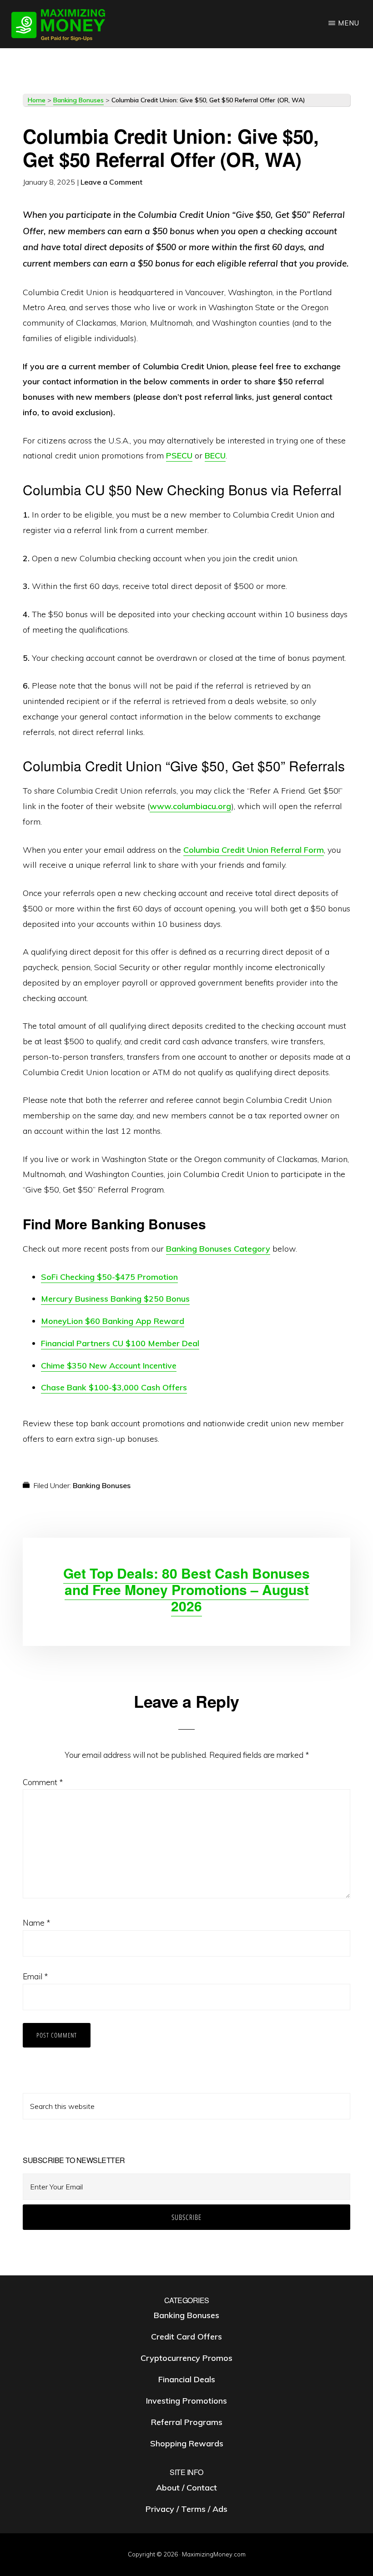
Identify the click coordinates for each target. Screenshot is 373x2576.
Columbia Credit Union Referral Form (254, 850)
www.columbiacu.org (190, 806)
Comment (43, 1782)
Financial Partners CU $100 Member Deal (120, 1343)
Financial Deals (187, 2379)
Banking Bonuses (78, 100)
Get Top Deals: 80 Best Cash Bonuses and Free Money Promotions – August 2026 (186, 1589)
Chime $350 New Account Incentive (109, 1366)
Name (36, 1923)
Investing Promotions (186, 2401)
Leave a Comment (111, 182)
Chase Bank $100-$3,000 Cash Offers (114, 1387)
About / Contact (186, 2488)
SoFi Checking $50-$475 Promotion (109, 1277)
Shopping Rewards (187, 2443)
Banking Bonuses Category (218, 1249)
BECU (215, 455)
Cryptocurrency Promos (186, 2358)
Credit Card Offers (186, 2337)
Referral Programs (187, 2422)
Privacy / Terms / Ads (186, 2509)
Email (35, 1976)
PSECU (179, 455)
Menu (349, 23)
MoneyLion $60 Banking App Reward (113, 1321)
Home (37, 100)
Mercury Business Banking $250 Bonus (115, 1299)
